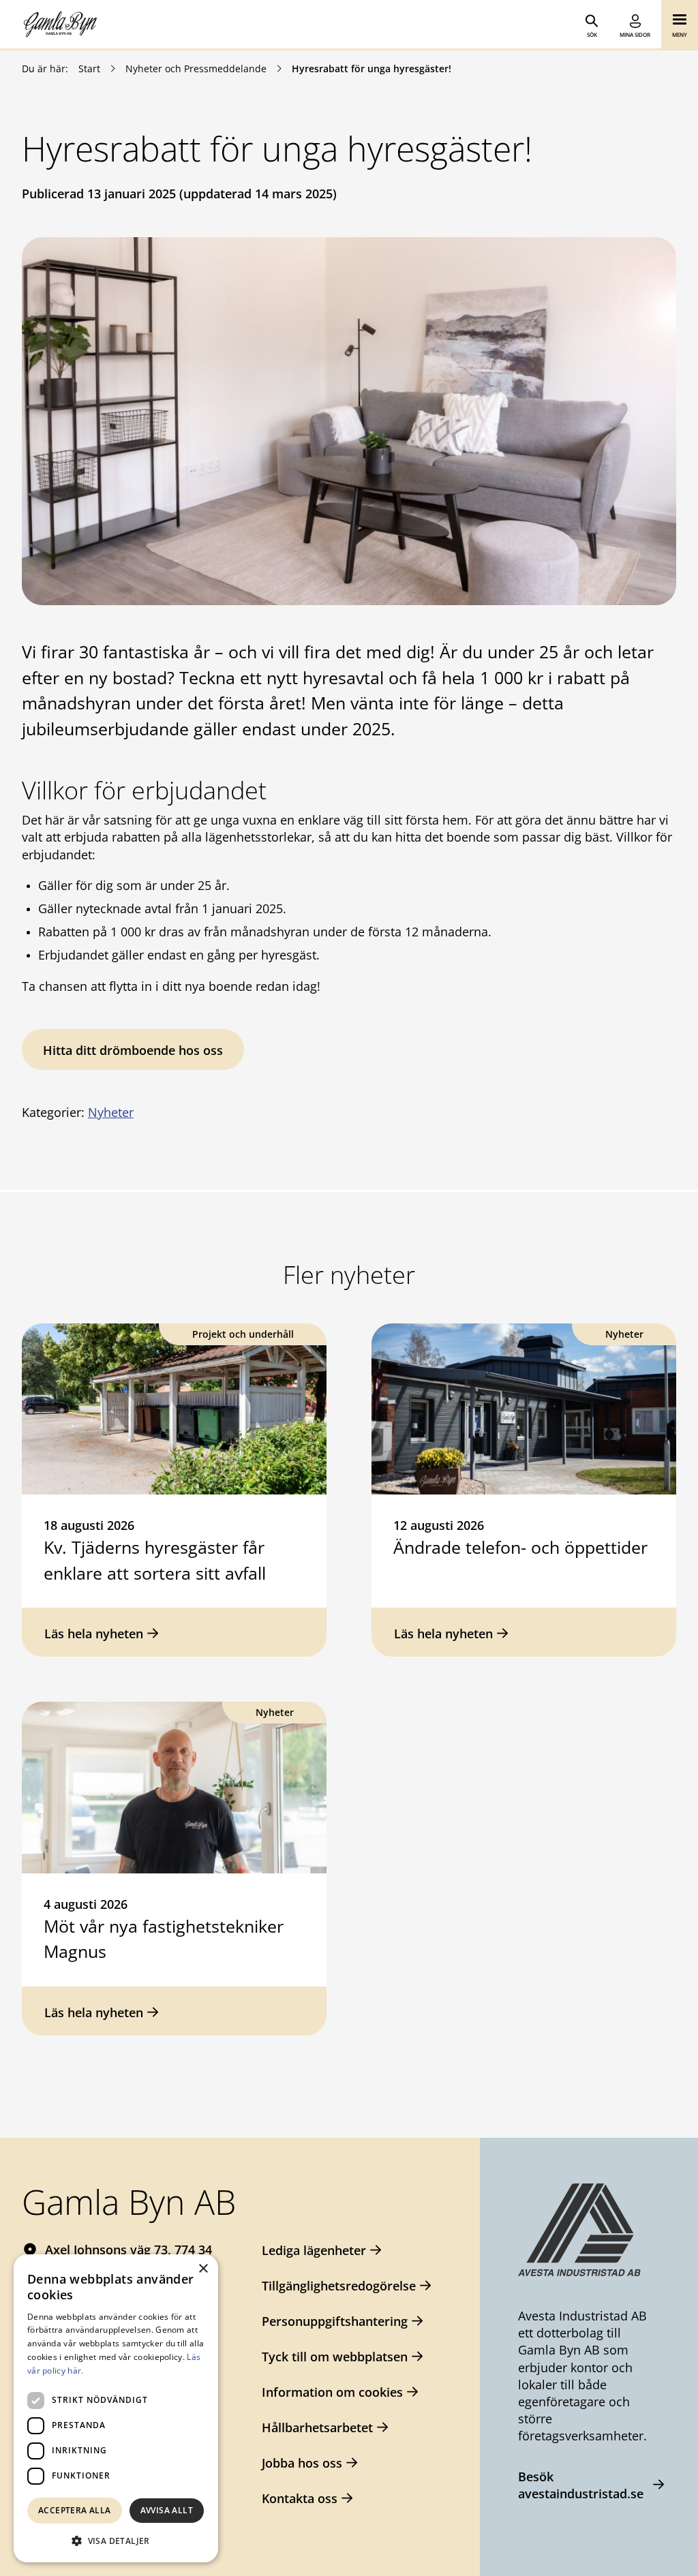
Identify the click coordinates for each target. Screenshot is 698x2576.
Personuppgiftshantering (335, 2321)
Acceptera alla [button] (75, 2510)
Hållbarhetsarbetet (317, 2427)
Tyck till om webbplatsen (335, 2357)
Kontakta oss (300, 2498)
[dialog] (116, 2408)
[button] (116, 2541)
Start (89, 68)
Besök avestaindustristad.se (581, 2485)
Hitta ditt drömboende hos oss (133, 1050)
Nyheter (111, 1112)
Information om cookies (332, 2392)
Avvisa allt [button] (167, 2510)
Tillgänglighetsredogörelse (339, 2286)
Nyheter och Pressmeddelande (196, 68)
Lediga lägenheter (314, 2250)
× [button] (203, 2269)
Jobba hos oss (302, 2463)
